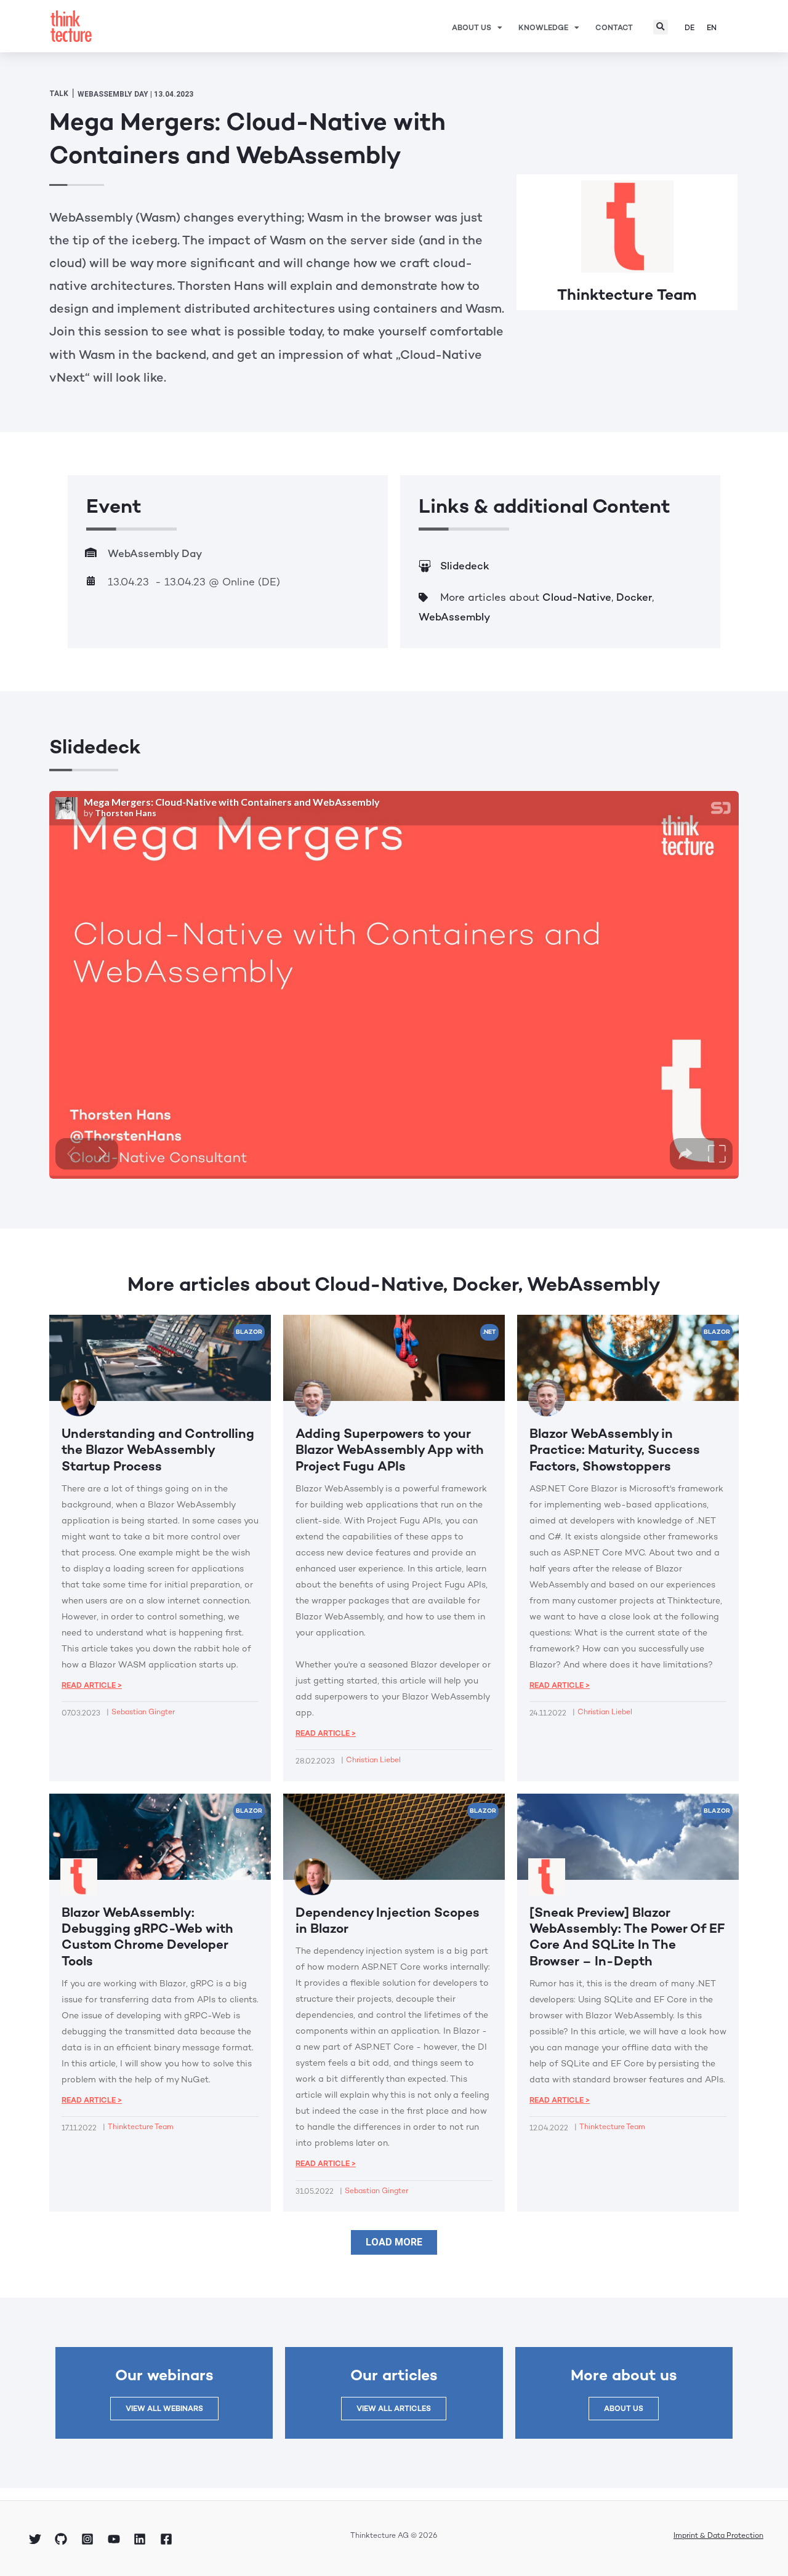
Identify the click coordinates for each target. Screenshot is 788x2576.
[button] (661, 27)
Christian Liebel (373, 1760)
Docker (634, 597)
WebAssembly (454, 617)
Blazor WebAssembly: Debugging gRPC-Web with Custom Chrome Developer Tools (147, 1936)
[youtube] (116, 2539)
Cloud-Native (577, 597)
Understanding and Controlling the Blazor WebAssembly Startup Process (158, 1450)
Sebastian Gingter (143, 1712)
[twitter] (37, 2539)
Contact (614, 28)
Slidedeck (465, 566)
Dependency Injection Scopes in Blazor (388, 1920)
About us (472, 28)
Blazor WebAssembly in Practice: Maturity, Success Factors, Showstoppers (615, 1450)
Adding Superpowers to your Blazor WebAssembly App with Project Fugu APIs (390, 1450)
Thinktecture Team (627, 294)
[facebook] (168, 2539)
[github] (63, 2539)
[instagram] (89, 2539)
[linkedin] (142, 2539)
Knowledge (543, 28)
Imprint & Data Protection (718, 2535)
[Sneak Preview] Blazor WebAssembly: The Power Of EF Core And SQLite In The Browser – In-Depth (627, 1936)
